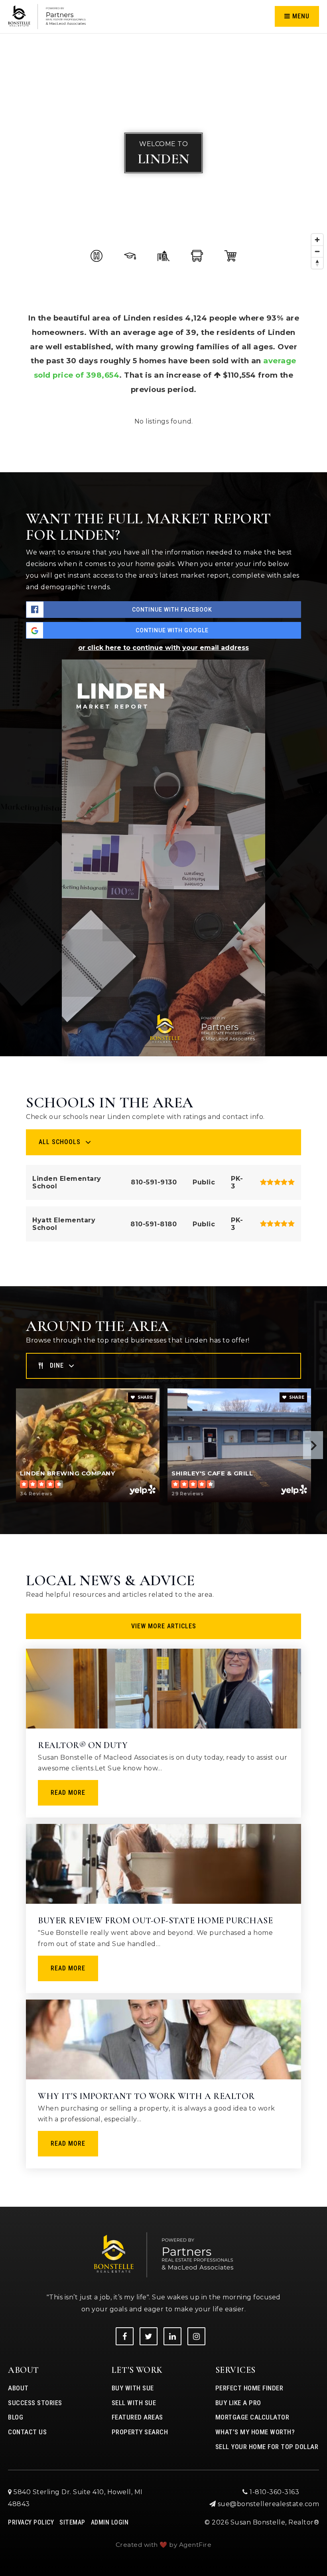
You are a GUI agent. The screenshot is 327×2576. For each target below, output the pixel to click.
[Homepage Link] (47, 16)
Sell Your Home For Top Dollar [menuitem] (267, 2447)
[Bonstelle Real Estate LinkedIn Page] (172, 2336)
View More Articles (164, 1626)
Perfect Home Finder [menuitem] (249, 2388)
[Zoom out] (317, 251)
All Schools (60, 1142)
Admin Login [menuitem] (110, 2522)
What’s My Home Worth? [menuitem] (255, 2432)
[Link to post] (163, 1689)
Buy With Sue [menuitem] (133, 2388)
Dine (57, 1365)
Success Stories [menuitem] (35, 2403)
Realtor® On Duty (83, 1745)
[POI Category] (97, 256)
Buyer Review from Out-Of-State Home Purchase (155, 1921)
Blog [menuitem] (16, 2417)
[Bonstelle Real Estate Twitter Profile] (149, 2336)
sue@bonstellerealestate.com (269, 2504)
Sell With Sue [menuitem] (134, 2403)
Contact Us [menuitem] (27, 2432)
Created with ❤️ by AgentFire (164, 2545)
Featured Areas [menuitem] (137, 2417)
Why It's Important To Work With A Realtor (146, 2096)
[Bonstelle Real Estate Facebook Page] (125, 2336)
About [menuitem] (18, 2388)
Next (313, 1445)
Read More (68, 1793)
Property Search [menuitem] (140, 2432)
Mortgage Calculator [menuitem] (252, 2417)
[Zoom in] (317, 240)
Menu (300, 16)
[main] (163, 1103)
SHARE (145, 1397)
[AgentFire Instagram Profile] (196, 2336)
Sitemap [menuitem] (72, 2522)
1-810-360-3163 (274, 2492)
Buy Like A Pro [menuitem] (238, 2403)
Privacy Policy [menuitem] (31, 2522)
